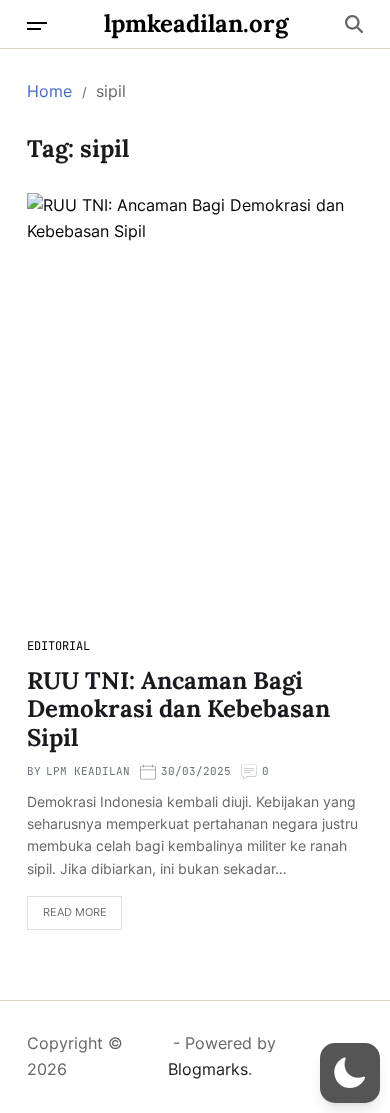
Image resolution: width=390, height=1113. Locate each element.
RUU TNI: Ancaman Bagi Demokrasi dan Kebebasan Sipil (178, 709)
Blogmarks (208, 1069)
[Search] (354, 24)
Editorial (58, 646)
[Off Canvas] (37, 26)
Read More (75, 912)
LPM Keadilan (88, 771)
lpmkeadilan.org (196, 24)
